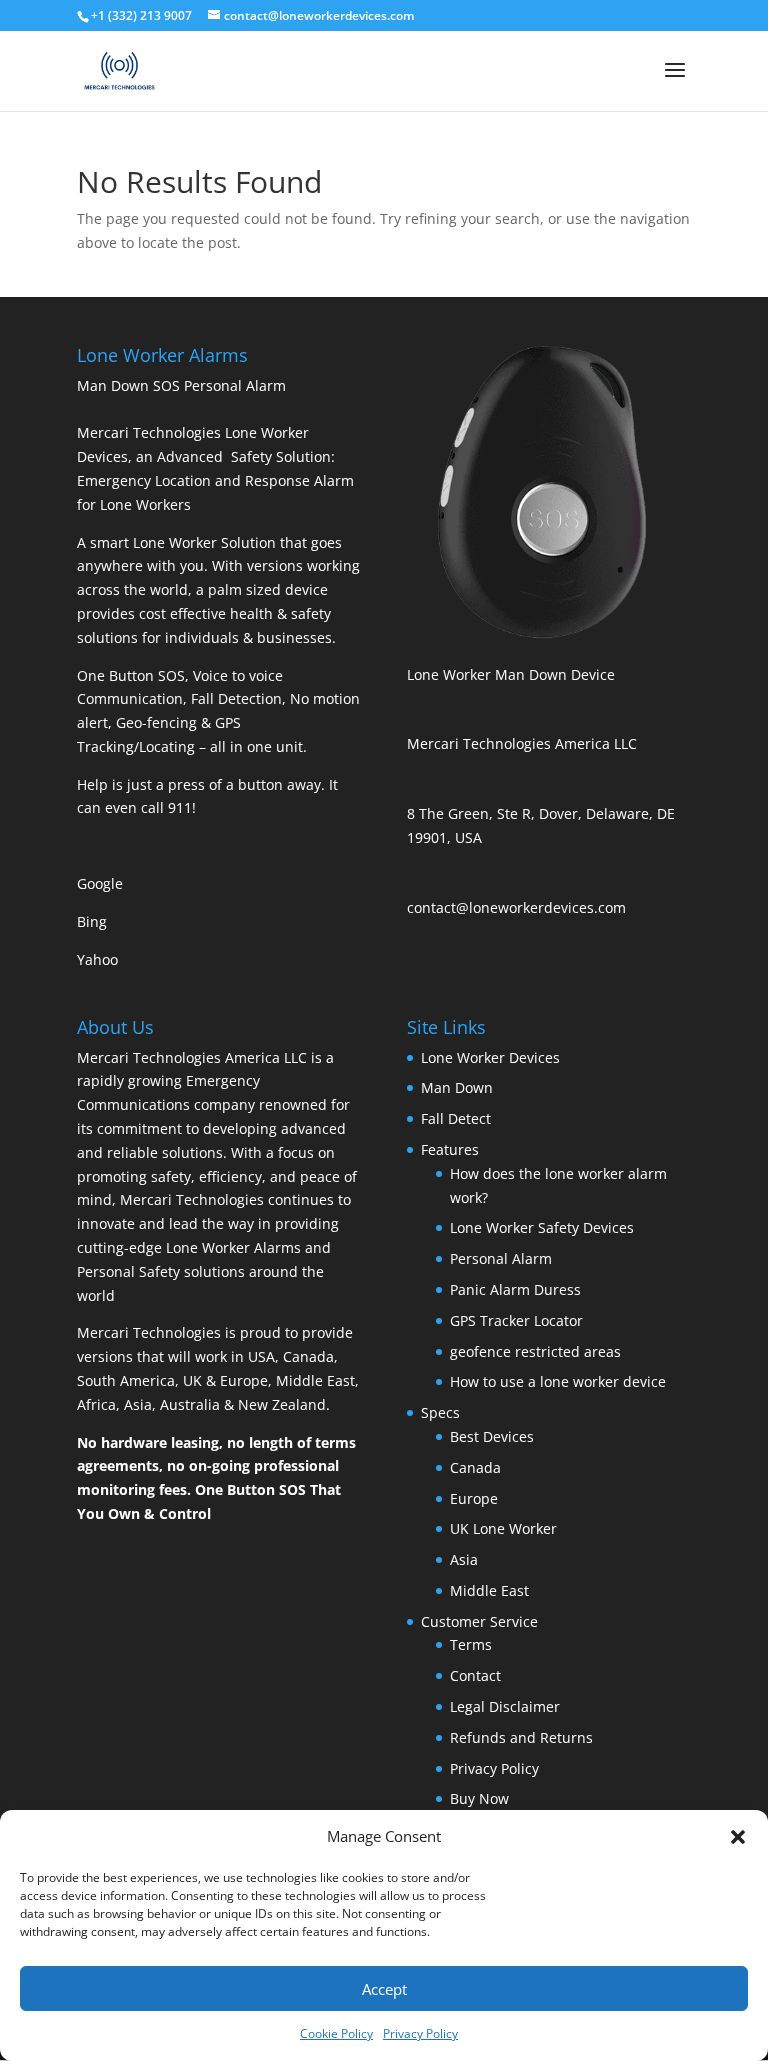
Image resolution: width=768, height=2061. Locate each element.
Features (450, 1149)
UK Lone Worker (503, 1528)
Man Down (457, 1087)
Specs (440, 1412)
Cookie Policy (336, 2033)
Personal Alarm (501, 1258)
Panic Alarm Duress (515, 1289)
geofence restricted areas (535, 1351)
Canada (475, 1467)
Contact (475, 1675)
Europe (474, 1498)
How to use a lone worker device (558, 1381)
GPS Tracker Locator (516, 1320)
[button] (738, 1837)
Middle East (489, 1590)
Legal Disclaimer (505, 1706)
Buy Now (479, 1798)
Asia (464, 1559)
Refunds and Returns (521, 1737)
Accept (384, 1989)
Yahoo (97, 959)
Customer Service (479, 1621)
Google (100, 883)
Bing (92, 921)
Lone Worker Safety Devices (542, 1227)
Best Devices (492, 1436)
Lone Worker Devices (490, 1057)
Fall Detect (456, 1118)
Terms (471, 1644)
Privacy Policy (420, 2033)
